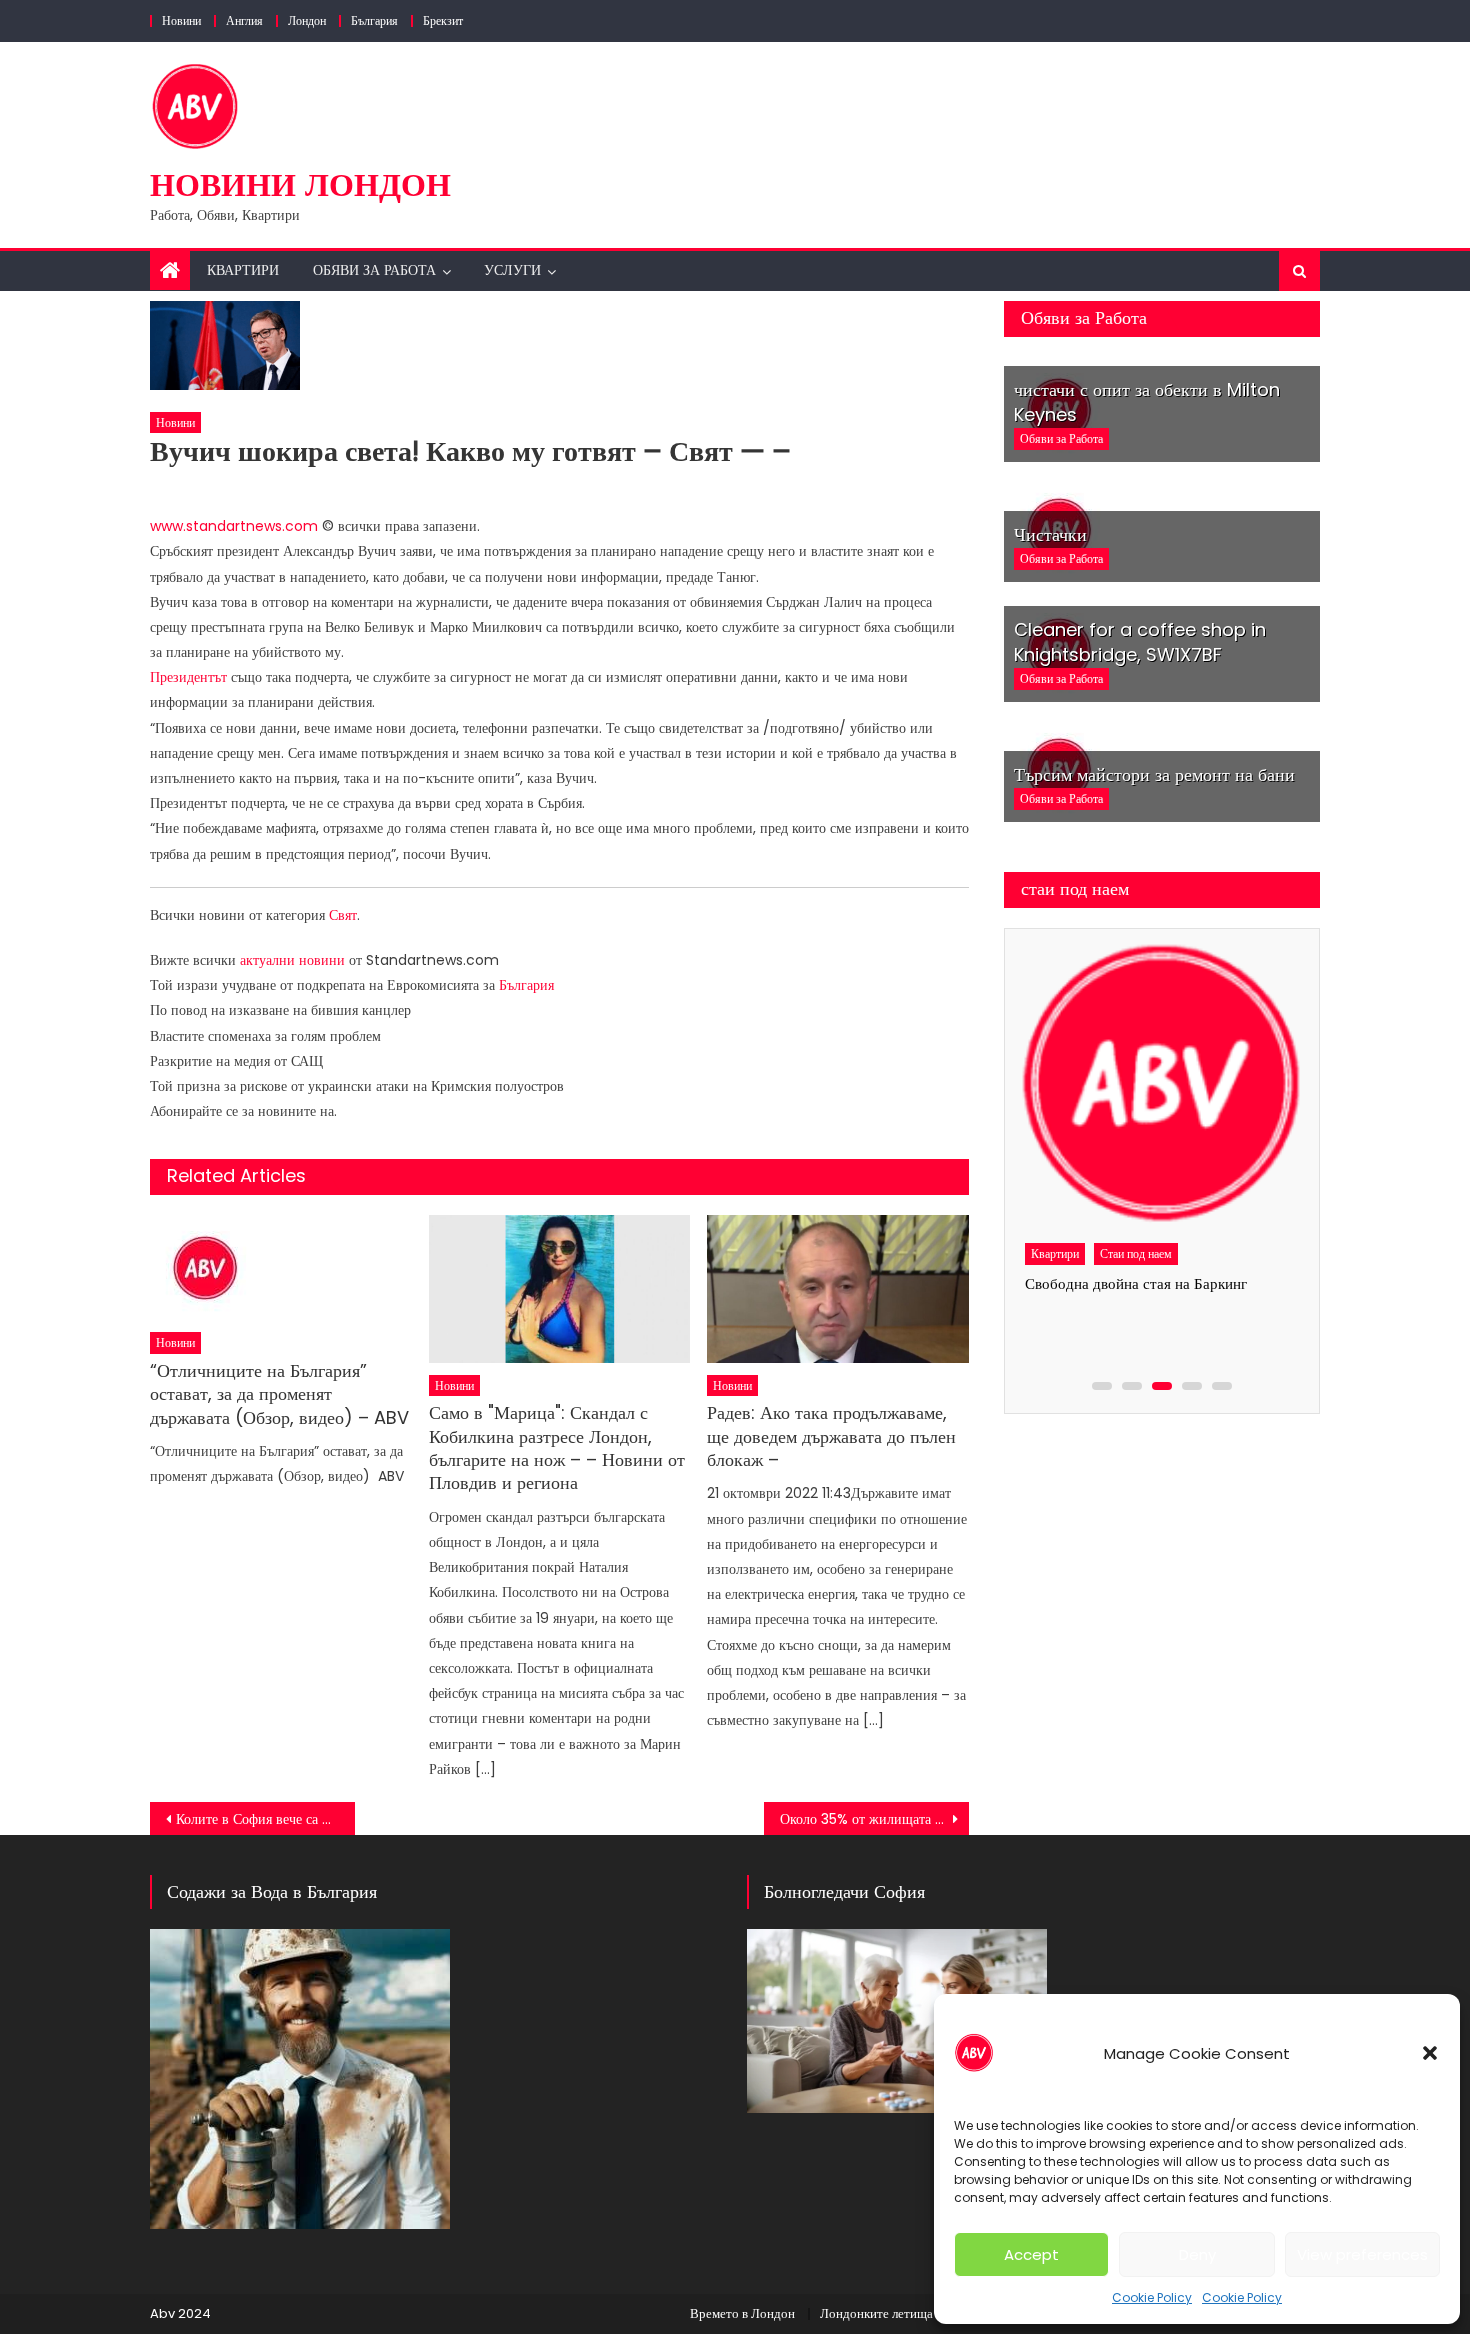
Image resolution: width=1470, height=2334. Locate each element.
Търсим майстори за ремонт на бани (1154, 774)
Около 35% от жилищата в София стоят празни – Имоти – (874, 1819)
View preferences (1362, 2254)
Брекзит (443, 20)
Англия (244, 20)
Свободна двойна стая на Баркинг (1136, 1283)
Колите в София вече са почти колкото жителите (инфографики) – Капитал (265, 1819)
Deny (1197, 2254)
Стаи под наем (1136, 1253)
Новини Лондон (300, 184)
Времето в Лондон (742, 2313)
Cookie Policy (1152, 2297)
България (374, 20)
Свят (343, 915)
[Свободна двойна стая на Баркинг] (1161, 1085)
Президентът (188, 677)
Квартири (243, 270)
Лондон (307, 20)
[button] (1430, 2053)
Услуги (512, 270)
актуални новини (292, 960)
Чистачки (1050, 534)
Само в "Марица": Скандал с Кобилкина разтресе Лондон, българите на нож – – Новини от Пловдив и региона (557, 1448)
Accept (1031, 2254)
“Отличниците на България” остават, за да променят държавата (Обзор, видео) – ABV (279, 1394)
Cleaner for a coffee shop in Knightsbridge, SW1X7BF (1140, 642)
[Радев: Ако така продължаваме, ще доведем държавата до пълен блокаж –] (838, 1288)
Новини (181, 20)
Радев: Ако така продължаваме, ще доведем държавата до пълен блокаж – (831, 1436)
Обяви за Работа (374, 270)
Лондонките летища (876, 2313)
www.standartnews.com (234, 526)
